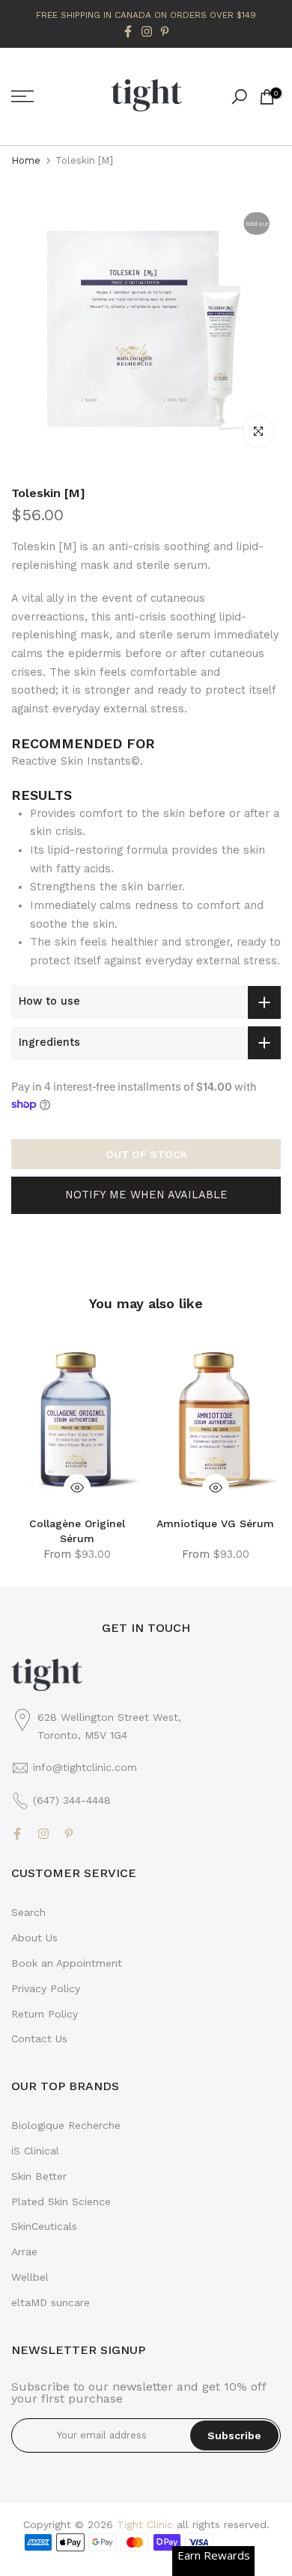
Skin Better (39, 2176)
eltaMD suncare (51, 2302)
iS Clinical (35, 2151)
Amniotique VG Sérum (215, 1523)
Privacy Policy (46, 1988)
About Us (34, 1938)
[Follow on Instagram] (147, 31)
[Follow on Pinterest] (165, 31)
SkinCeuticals (44, 2226)
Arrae (24, 2252)
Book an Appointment (67, 1963)
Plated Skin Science (61, 2201)
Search (28, 1912)
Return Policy (45, 2014)
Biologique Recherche (66, 2125)
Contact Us (39, 2039)
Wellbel (30, 2277)
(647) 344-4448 (72, 1800)
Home (26, 160)
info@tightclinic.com (85, 1767)
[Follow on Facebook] (128, 31)
